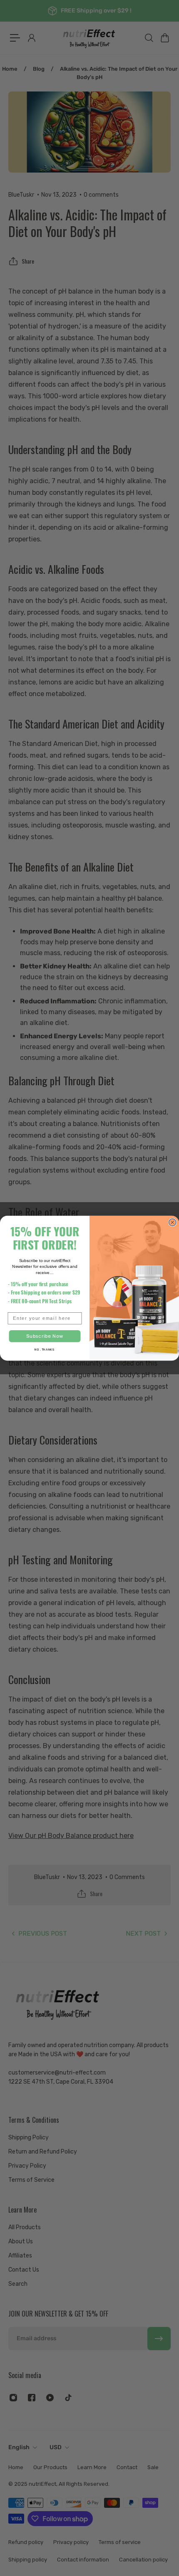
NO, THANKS (45, 1350)
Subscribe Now (45, 1336)
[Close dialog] (173, 1222)
